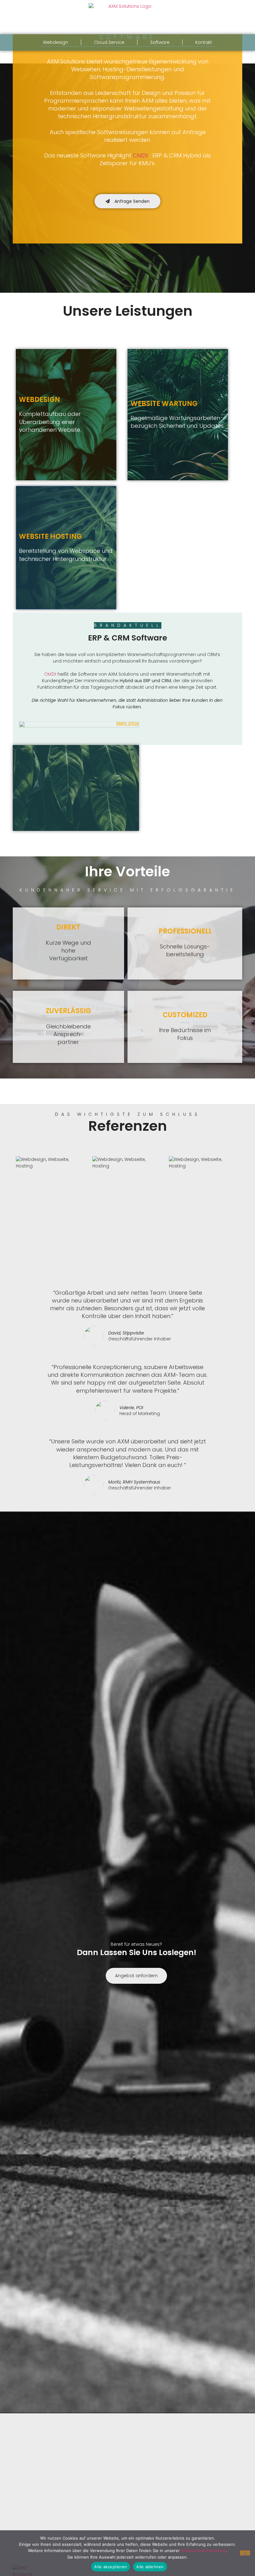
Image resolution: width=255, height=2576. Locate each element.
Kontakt (204, 42)
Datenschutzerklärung (203, 2551)
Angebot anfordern (136, 1976)
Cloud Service (109, 42)
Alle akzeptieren (111, 2567)
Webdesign (56, 42)
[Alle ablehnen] (245, 2553)
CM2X (141, 155)
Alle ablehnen (150, 2567)
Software (160, 42)
